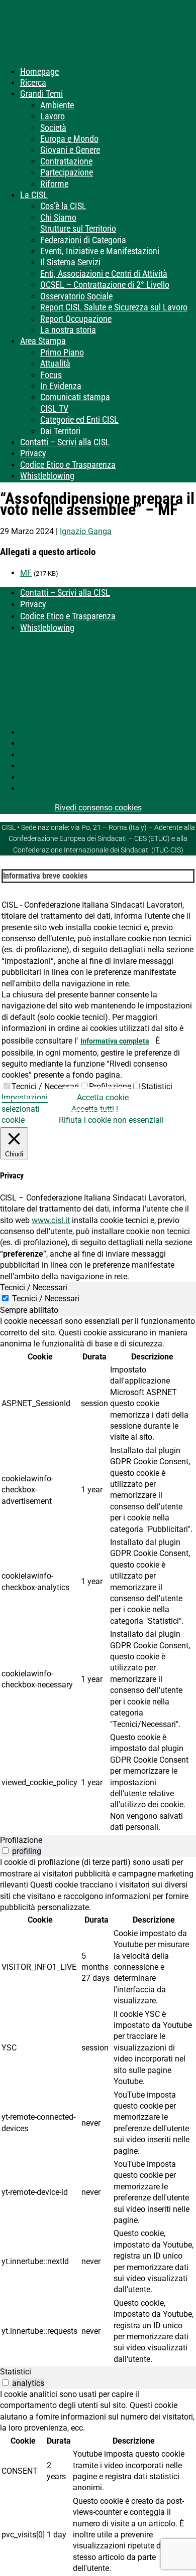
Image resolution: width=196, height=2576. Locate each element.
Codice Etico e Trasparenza (68, 465)
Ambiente (57, 105)
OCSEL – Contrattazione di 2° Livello (105, 285)
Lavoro (53, 116)
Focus (51, 375)
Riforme (54, 184)
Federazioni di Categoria (83, 240)
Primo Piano (62, 352)
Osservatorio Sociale (76, 296)
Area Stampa (43, 341)
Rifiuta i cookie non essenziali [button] (111, 1120)
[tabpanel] (98, 1575)
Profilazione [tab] (21, 1840)
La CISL (34, 195)
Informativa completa (115, 1041)
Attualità (55, 363)
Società (53, 128)
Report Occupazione (76, 319)
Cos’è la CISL (63, 206)
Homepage (39, 71)
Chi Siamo (58, 217)
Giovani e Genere (70, 150)
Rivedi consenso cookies (98, 808)
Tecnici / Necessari (45, 1086)
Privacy (33, 453)
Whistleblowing (47, 476)
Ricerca (33, 82)
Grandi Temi (41, 94)
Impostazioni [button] (25, 1097)
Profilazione (110, 1086)
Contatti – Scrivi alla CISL (65, 442)
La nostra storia (68, 330)
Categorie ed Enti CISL (79, 419)
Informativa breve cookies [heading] (45, 876)
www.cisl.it (51, 1220)
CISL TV (54, 408)
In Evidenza (61, 386)
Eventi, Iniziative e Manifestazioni (100, 251)
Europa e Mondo (69, 139)
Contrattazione (66, 161)
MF (26, 573)
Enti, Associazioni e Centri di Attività (104, 274)
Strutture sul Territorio (78, 228)
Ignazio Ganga (86, 531)
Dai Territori (60, 431)
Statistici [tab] (16, 2372)
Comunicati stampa (75, 397)
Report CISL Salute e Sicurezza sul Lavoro (114, 307)
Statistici (157, 1086)
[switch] (5, 1851)
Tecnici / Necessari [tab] (34, 1287)
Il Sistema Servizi (70, 262)
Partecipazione (67, 172)
